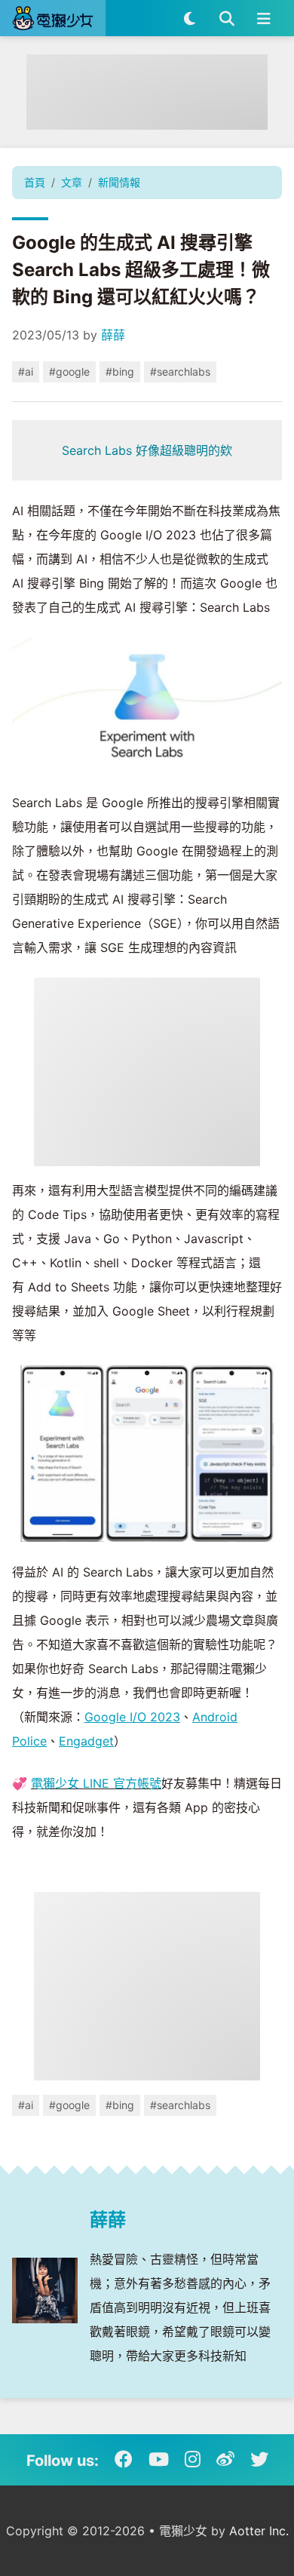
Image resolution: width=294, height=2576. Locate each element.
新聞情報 (119, 182)
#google (69, 372)
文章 (72, 182)
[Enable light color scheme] (190, 18)
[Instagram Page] (193, 2460)
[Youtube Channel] (159, 2460)
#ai (26, 372)
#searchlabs (180, 372)
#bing (120, 372)
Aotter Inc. (259, 2531)
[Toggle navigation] (263, 18)
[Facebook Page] (124, 2460)
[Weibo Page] (225, 2460)
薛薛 (113, 335)
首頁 (35, 182)
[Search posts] (227, 18)
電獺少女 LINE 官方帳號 (96, 1783)
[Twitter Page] (259, 2460)
